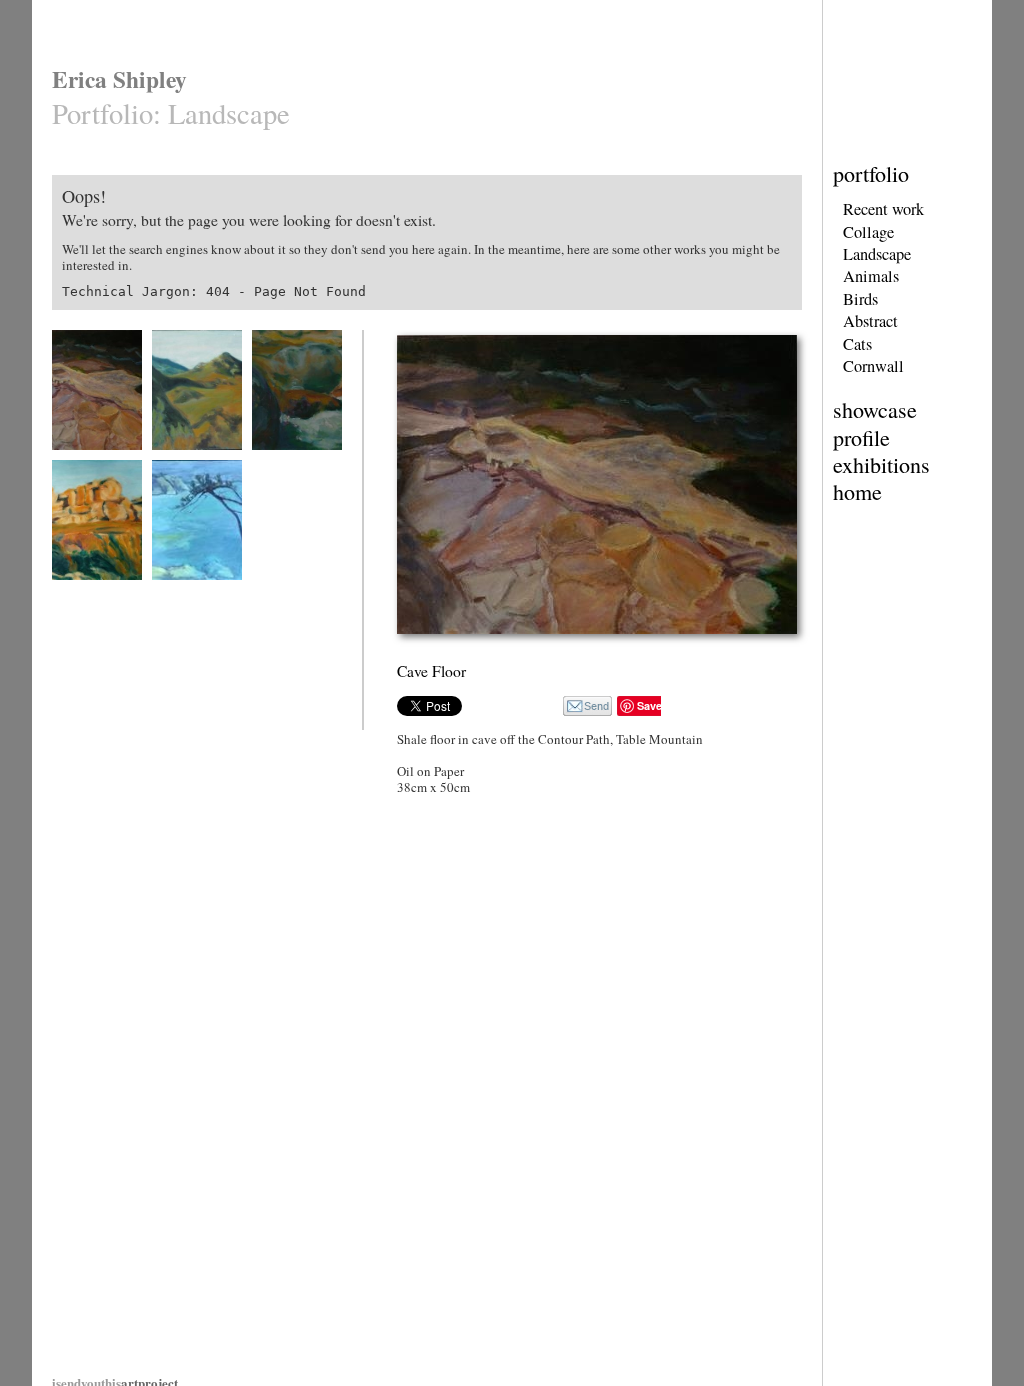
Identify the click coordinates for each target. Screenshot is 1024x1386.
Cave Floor (78, 462)
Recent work (883, 209)
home (857, 491)
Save (649, 705)
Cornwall (873, 366)
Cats (857, 344)
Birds (860, 299)
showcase (875, 409)
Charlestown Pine (193, 592)
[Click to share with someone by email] (587, 706)
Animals (871, 276)
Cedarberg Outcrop (97, 592)
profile (861, 437)
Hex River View (189, 462)
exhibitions (881, 464)
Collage (868, 232)
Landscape (877, 254)
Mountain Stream (292, 462)
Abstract (870, 321)
